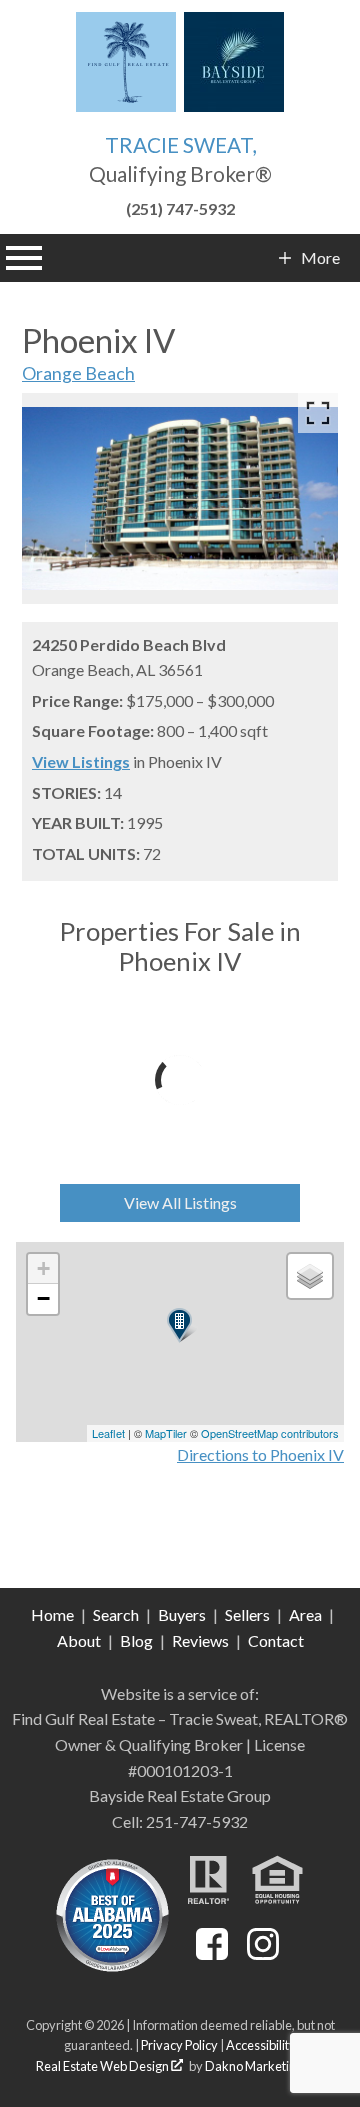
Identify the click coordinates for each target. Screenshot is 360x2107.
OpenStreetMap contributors (270, 1433)
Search (116, 1614)
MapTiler (166, 1433)
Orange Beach (78, 373)
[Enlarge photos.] (318, 413)
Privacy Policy (179, 2045)
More (320, 258)
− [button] (43, 1298)
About (79, 1640)
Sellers (247, 1614)
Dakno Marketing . (262, 2066)
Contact (276, 1640)
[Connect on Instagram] (263, 1953)
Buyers (182, 1614)
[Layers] (310, 1276)
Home (52, 1614)
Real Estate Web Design (103, 2066)
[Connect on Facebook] (212, 1953)
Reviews (200, 1640)
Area (305, 1614)
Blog (136, 1640)
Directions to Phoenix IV (260, 1454)
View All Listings (180, 1202)
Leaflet (108, 1433)
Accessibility (261, 2045)
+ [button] (43, 1268)
